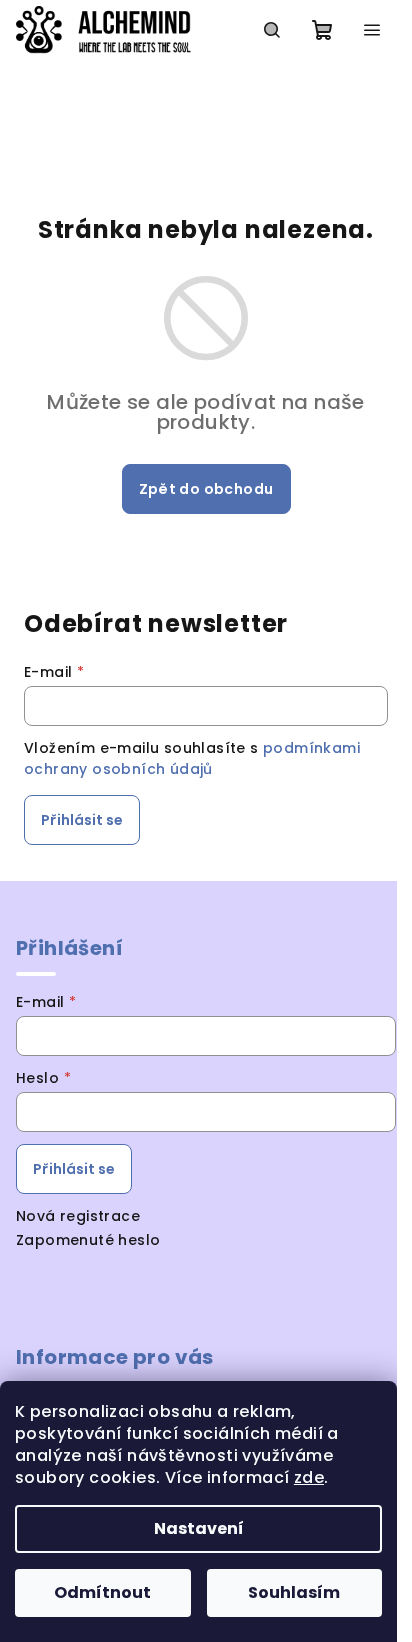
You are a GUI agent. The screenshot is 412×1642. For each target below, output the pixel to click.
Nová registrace (78, 1216)
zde (309, 1477)
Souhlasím (294, 1592)
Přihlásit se (82, 820)
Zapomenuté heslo (88, 1240)
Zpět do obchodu (206, 489)
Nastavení (199, 1528)
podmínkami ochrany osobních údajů (192, 758)
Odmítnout (102, 1592)
